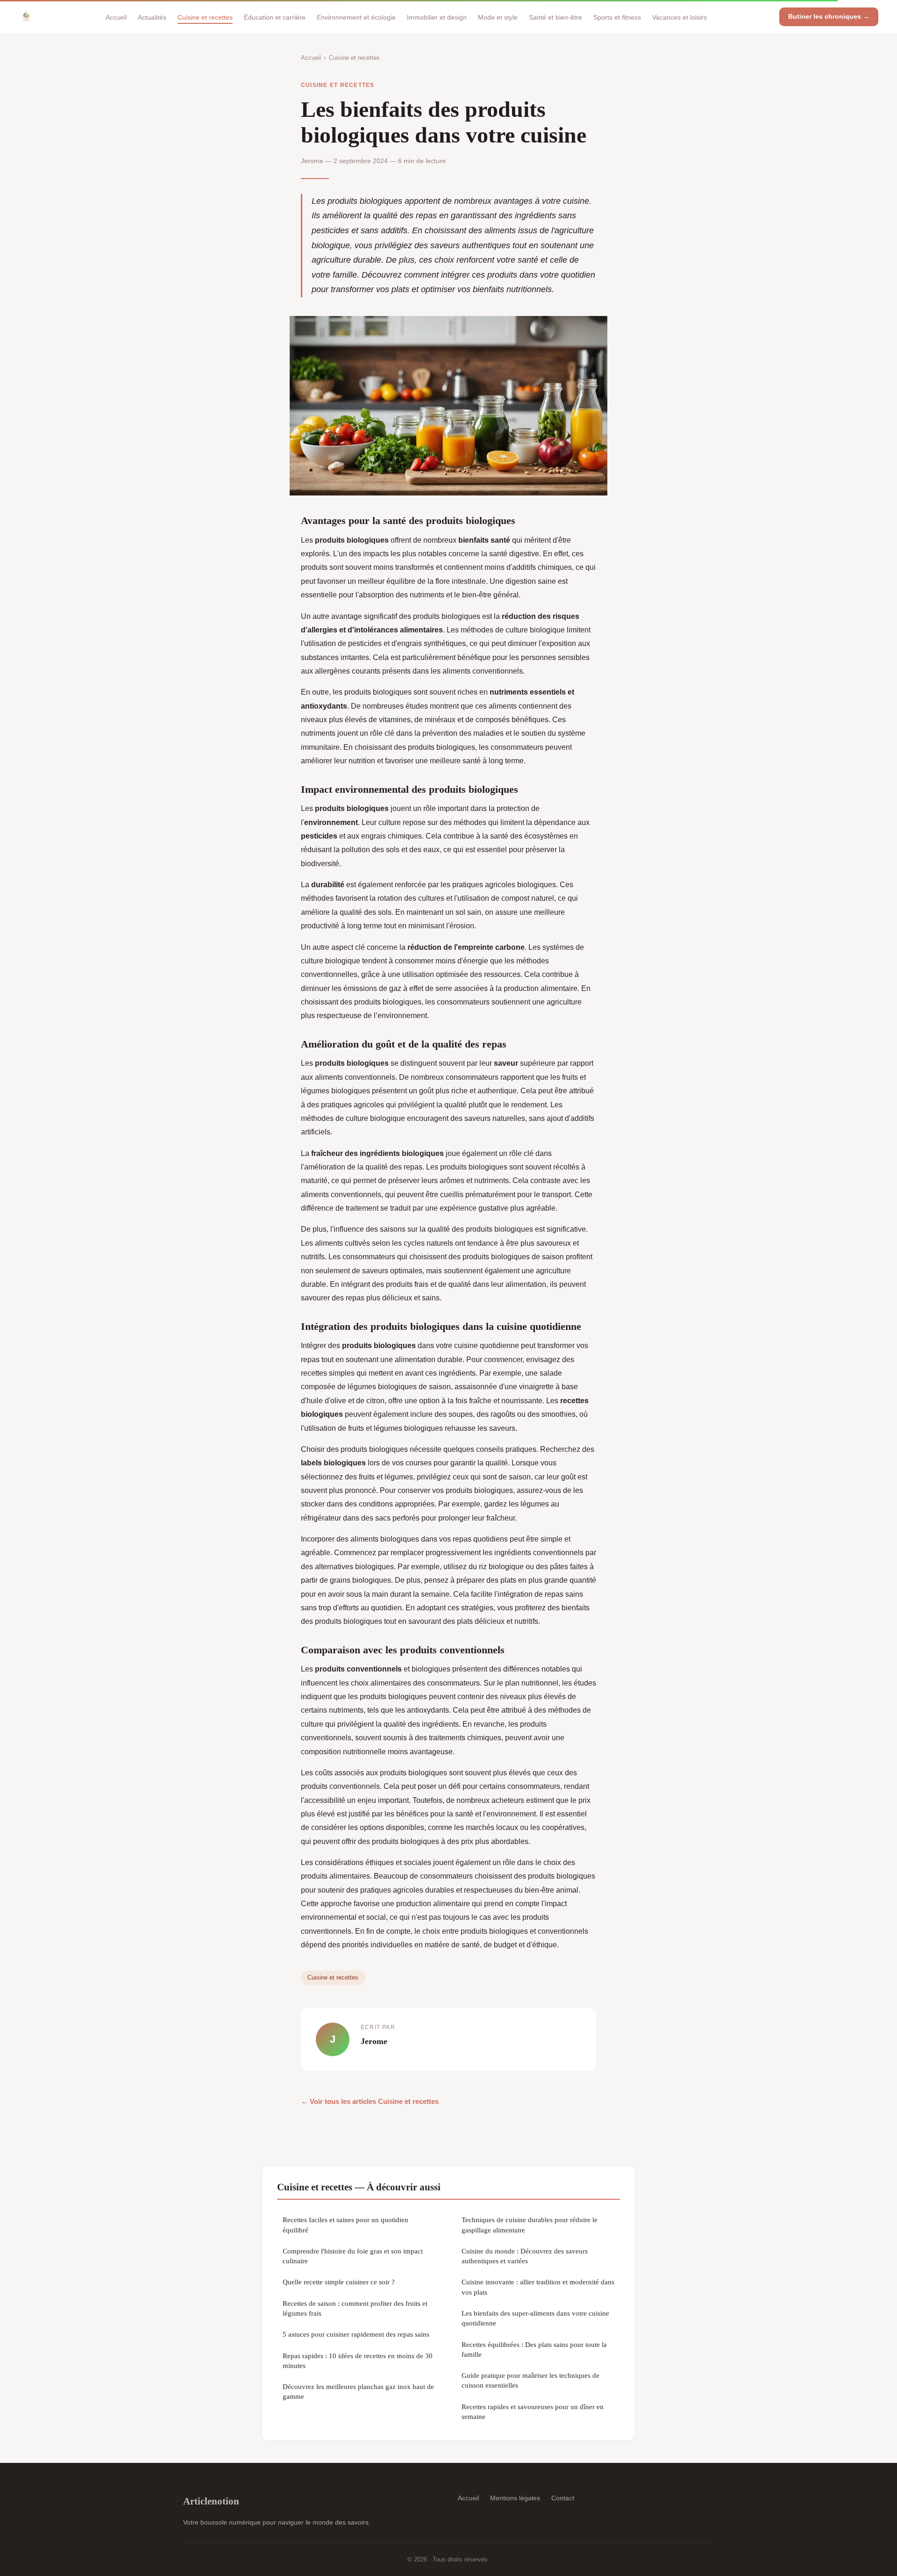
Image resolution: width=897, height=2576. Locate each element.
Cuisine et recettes (205, 17)
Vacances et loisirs (680, 17)
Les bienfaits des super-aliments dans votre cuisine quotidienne (535, 2318)
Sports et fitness (617, 17)
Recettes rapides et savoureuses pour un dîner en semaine (533, 2411)
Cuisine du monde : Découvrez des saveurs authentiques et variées (525, 2256)
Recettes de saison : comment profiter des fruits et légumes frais (355, 2308)
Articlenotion (211, 2501)
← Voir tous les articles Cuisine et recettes (370, 2101)
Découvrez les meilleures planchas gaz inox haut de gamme (358, 2391)
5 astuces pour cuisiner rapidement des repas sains (356, 2334)
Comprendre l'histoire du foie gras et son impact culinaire (353, 2256)
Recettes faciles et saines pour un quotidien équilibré (345, 2224)
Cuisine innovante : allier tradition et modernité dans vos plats (538, 2287)
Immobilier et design (437, 17)
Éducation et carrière (275, 17)
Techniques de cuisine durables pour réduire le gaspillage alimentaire (530, 2224)
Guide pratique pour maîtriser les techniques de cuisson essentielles (530, 2380)
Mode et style (498, 17)
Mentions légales (515, 2498)
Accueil (116, 17)
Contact (563, 2498)
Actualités (152, 17)
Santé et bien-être (555, 17)
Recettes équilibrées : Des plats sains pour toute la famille (534, 2349)
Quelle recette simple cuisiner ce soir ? (339, 2282)
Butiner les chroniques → (829, 16)
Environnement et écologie (356, 17)
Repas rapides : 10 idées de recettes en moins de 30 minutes (358, 2361)
